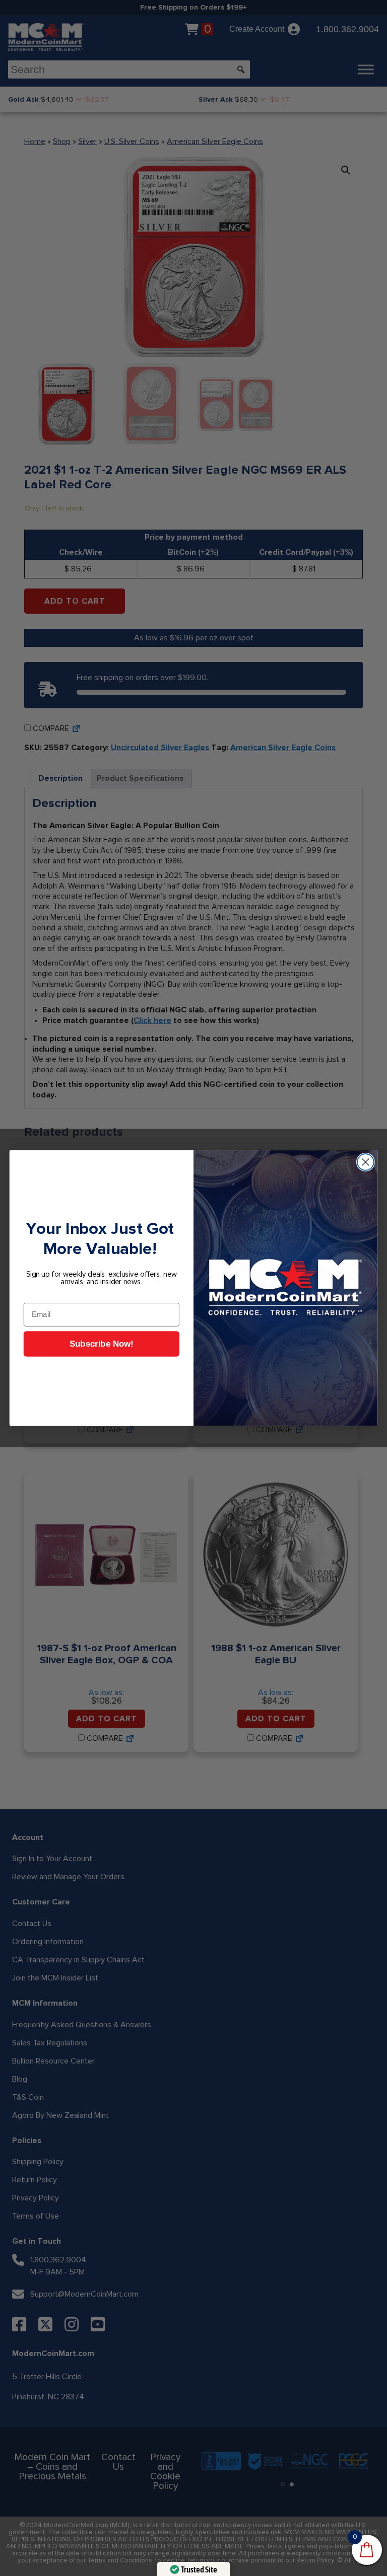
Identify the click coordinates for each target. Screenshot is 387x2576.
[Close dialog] (366, 1162)
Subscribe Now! (102, 1344)
